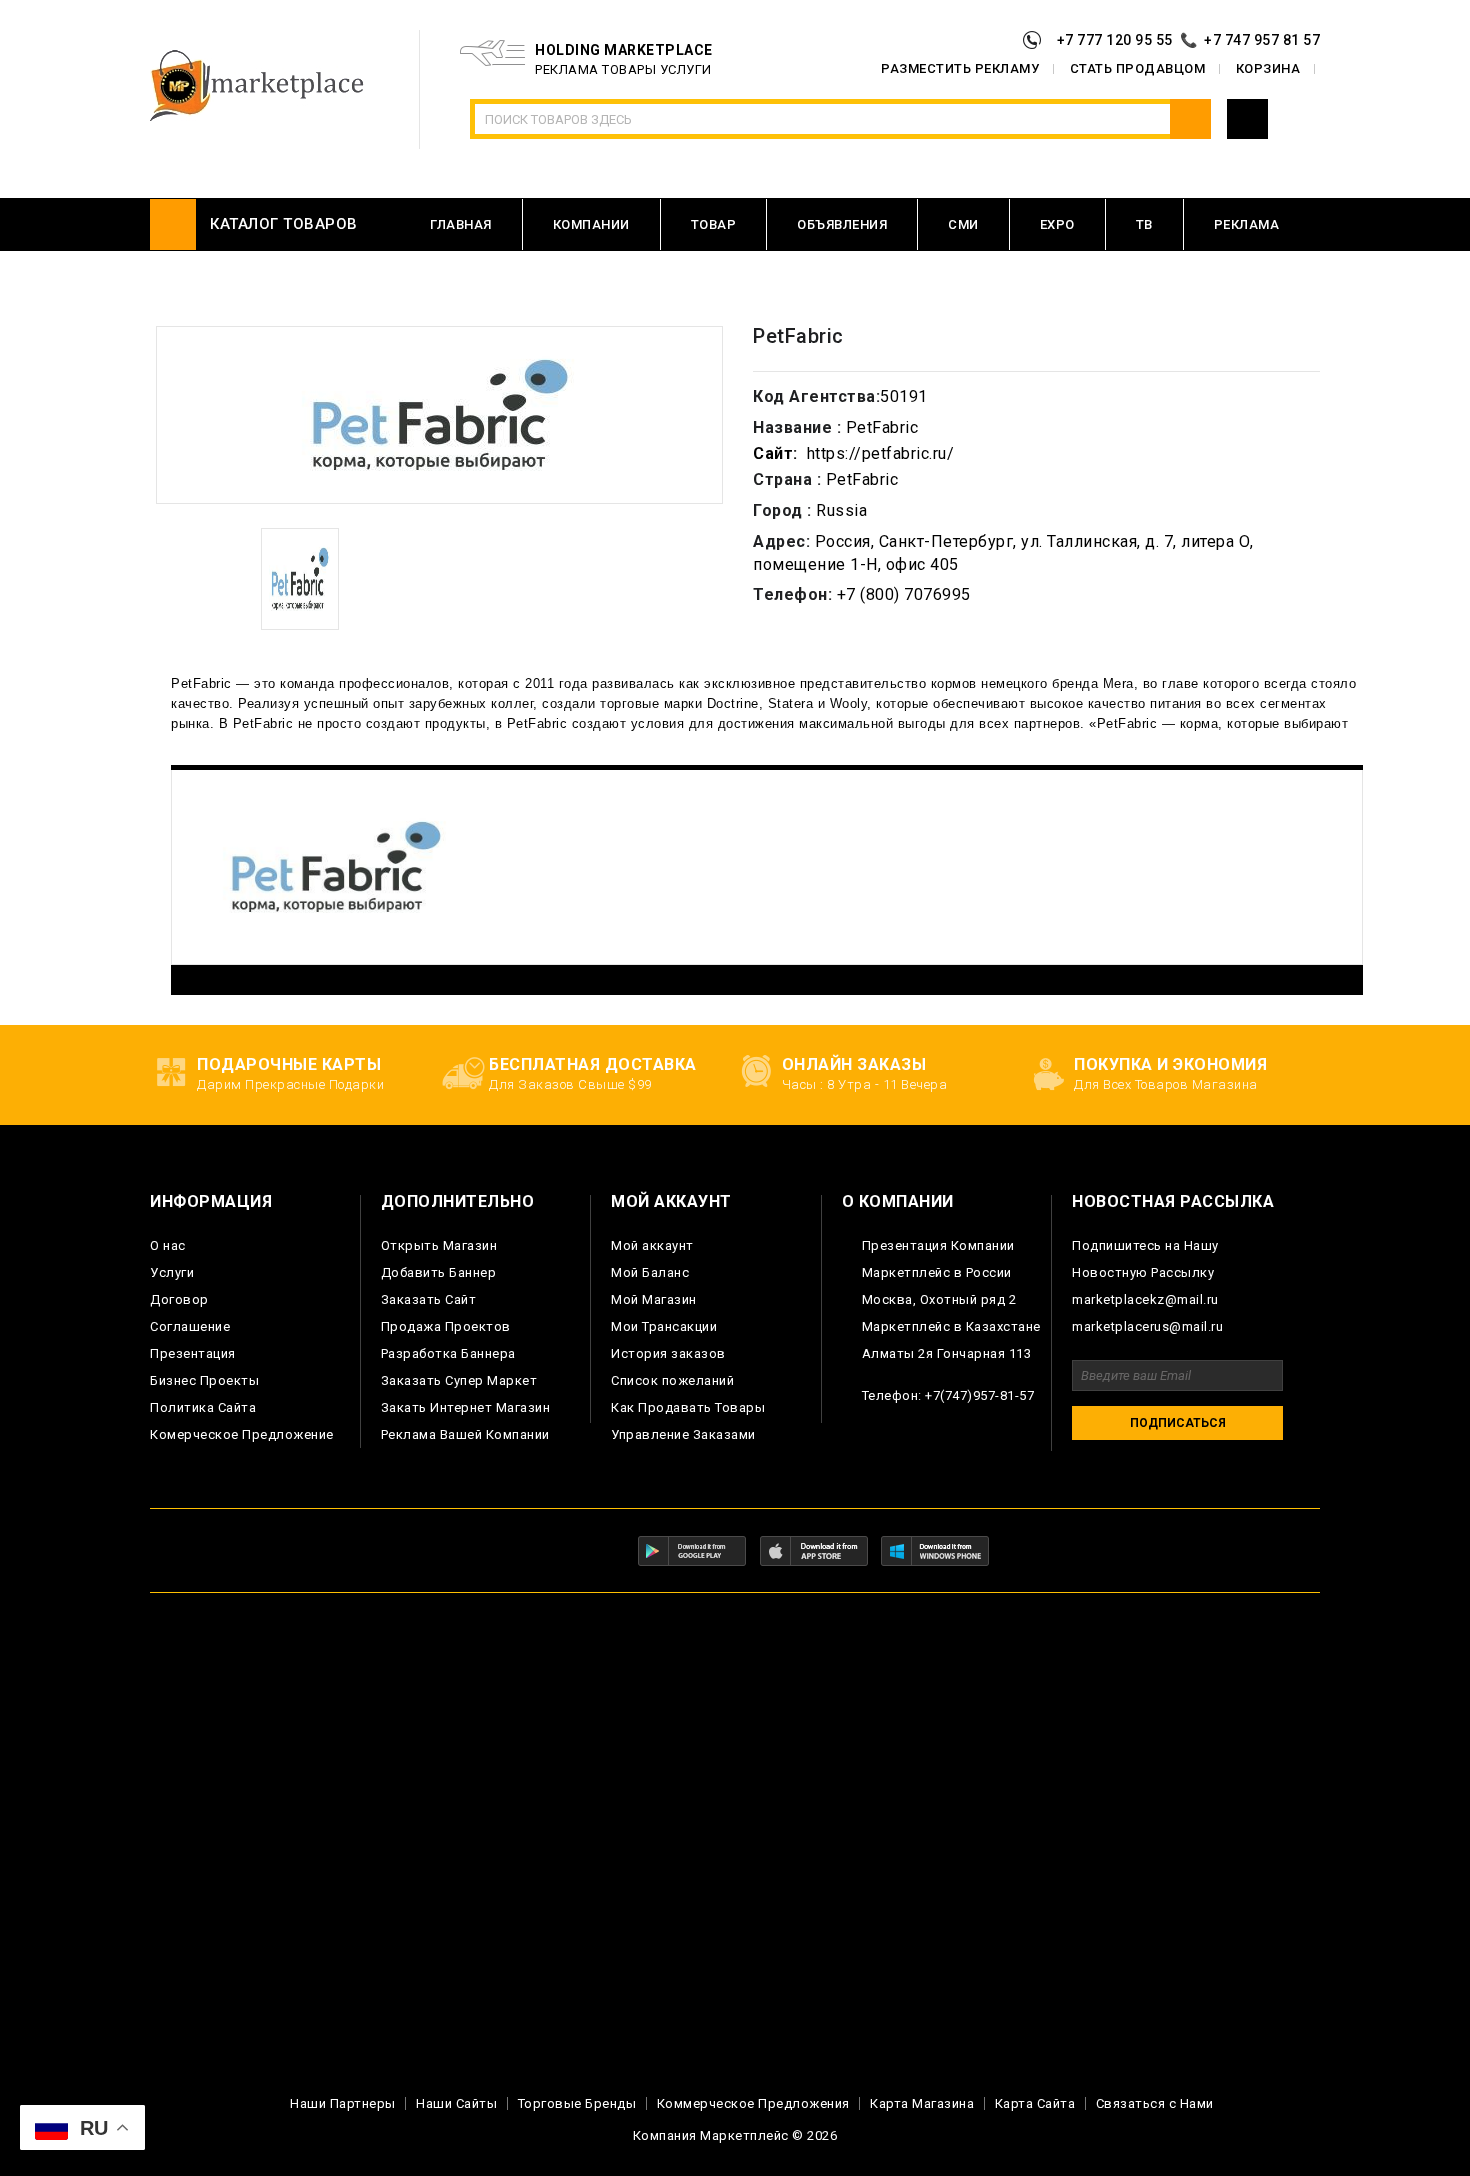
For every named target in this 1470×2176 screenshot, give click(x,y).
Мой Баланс (650, 1272)
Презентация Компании (938, 1245)
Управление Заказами (683, 1434)
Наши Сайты (456, 2103)
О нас (168, 1245)
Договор (179, 1299)
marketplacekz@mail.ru (1145, 1299)
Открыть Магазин (439, 1245)
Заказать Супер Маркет (459, 1380)
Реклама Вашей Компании (465, 1434)
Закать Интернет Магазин (466, 1407)
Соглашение (190, 1326)
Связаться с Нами (1155, 2103)
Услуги (172, 1272)
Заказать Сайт (429, 1299)
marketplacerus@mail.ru (1147, 1326)
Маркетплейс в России (937, 1272)
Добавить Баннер (439, 1272)
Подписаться (1178, 1423)
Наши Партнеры (343, 2103)
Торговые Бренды (577, 2103)
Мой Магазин (654, 1299)
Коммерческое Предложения (753, 2103)
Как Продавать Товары (688, 1407)
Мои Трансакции (664, 1326)
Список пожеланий (672, 1380)
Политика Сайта (203, 1407)
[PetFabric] (300, 579)
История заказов (668, 1353)
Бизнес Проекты (204, 1380)
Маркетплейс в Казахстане (951, 1326)
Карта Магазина (922, 2103)
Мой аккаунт (652, 1245)
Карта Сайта (1035, 2103)
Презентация (193, 1353)
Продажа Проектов (446, 1326)
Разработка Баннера (448, 1353)
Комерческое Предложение (242, 1434)
